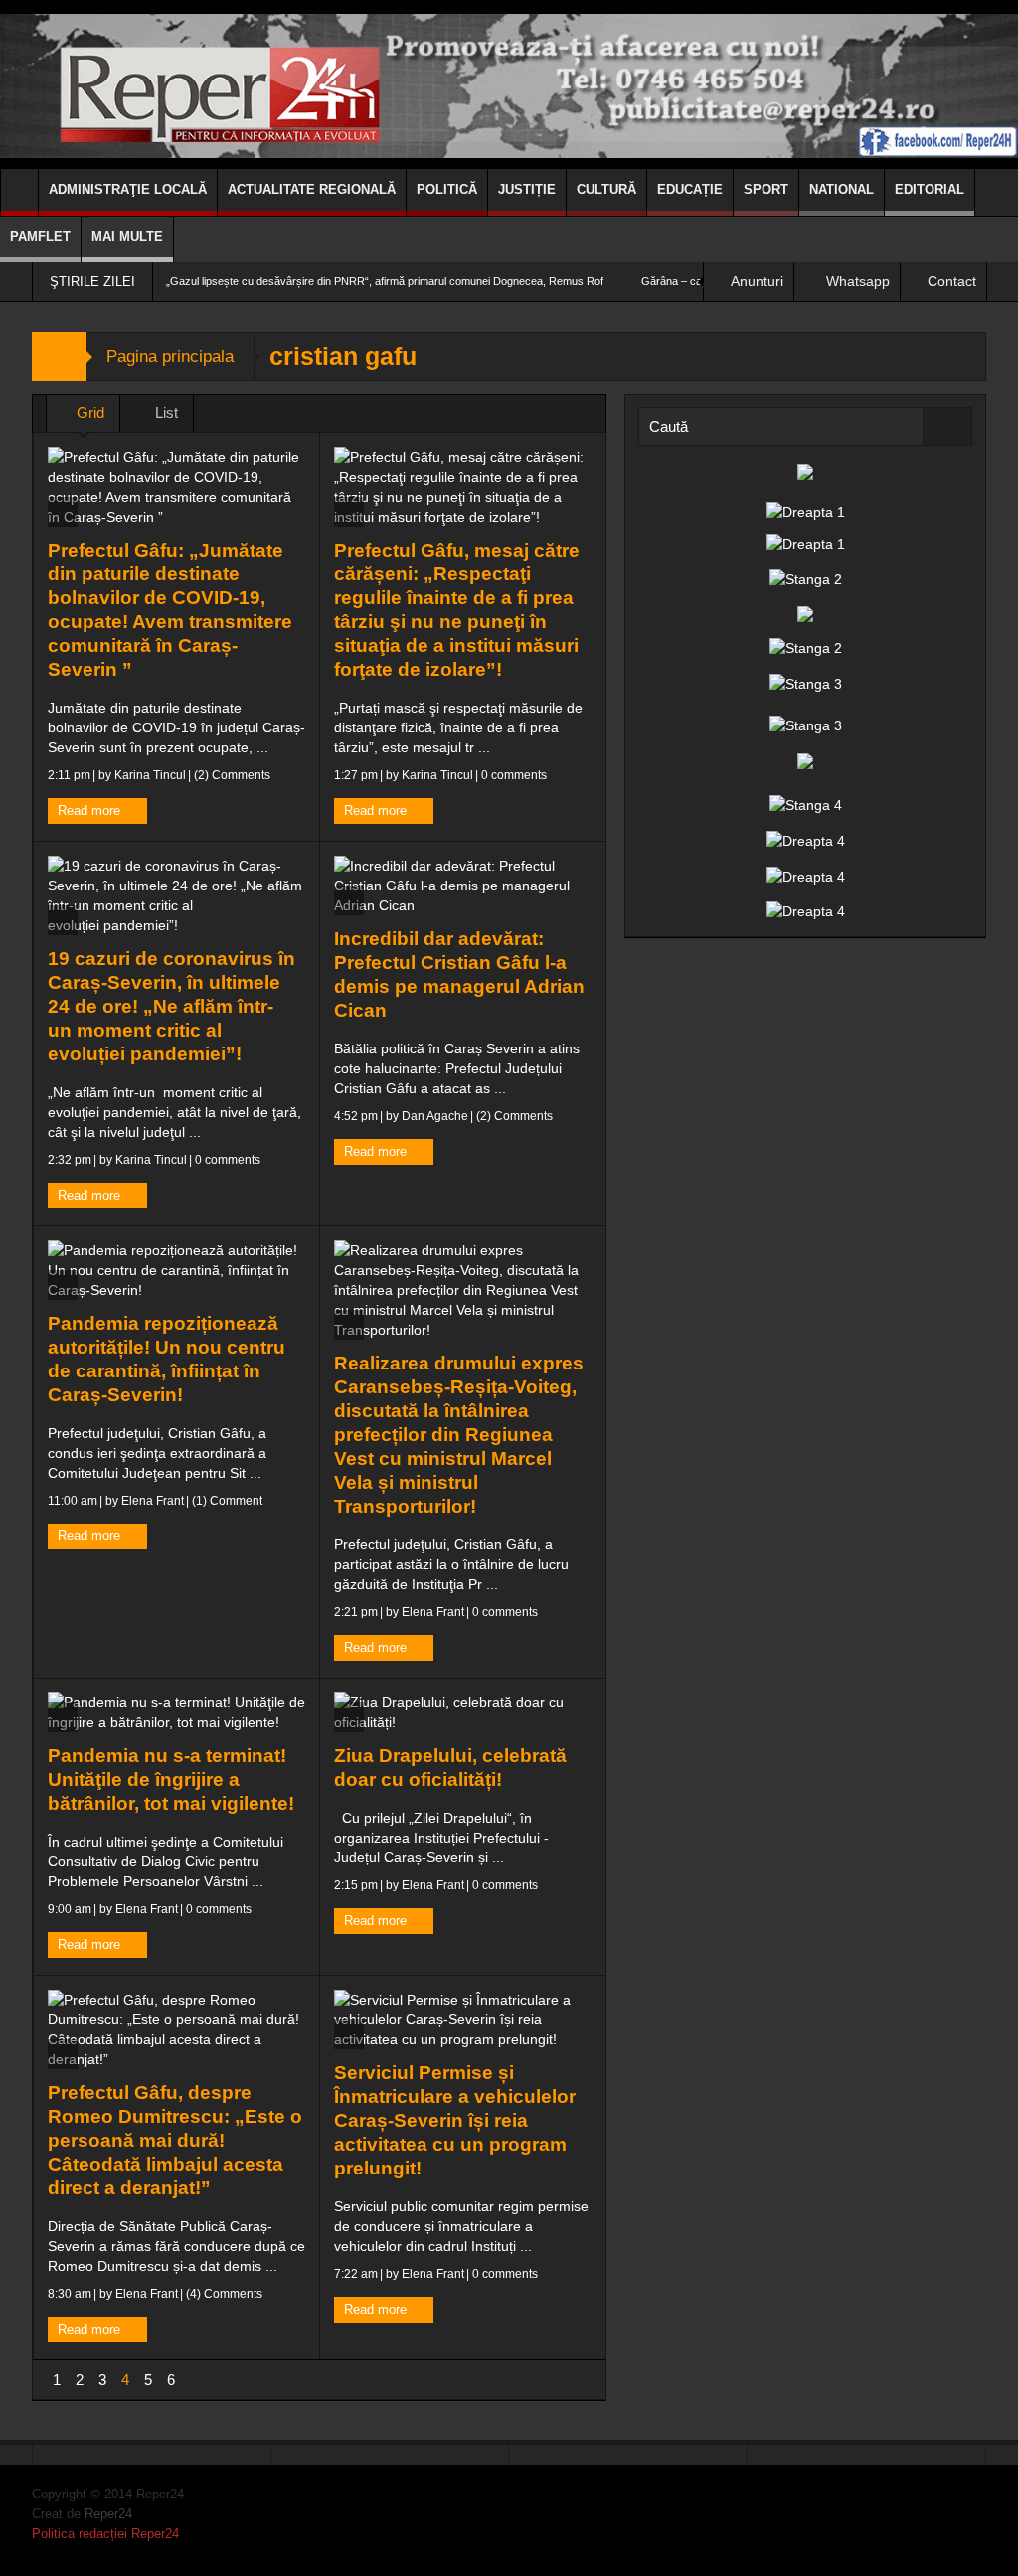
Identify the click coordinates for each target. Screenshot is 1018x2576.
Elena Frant (153, 1501)
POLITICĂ (447, 189)
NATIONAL (842, 189)
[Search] (947, 427)
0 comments (512, 775)
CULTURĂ (606, 189)
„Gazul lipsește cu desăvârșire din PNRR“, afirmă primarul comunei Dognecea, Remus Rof (385, 281)
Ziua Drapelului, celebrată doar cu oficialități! (450, 1768)
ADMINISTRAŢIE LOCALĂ (128, 189)
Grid (88, 413)
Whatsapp (858, 281)
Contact (952, 281)
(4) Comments (223, 2294)
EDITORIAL (930, 189)
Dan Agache (435, 1116)
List (165, 413)
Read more (91, 810)
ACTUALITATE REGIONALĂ (312, 189)
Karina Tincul (150, 775)
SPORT (766, 189)
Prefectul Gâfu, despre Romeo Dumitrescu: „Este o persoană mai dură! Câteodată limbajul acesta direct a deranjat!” (175, 2140)
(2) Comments (231, 775)
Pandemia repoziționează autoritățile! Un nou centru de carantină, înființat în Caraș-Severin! (167, 1359)
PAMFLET (40, 236)
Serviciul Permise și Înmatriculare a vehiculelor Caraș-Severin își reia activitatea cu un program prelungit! (455, 2120)
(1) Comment (226, 1501)
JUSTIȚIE (527, 189)
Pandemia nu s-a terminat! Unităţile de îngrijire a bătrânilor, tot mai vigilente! (171, 1779)
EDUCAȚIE (690, 189)
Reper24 (108, 2514)
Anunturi (757, 281)
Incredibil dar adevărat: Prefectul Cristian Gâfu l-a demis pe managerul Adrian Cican (459, 974)
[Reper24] (509, 84)
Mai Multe (127, 236)
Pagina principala (170, 356)
